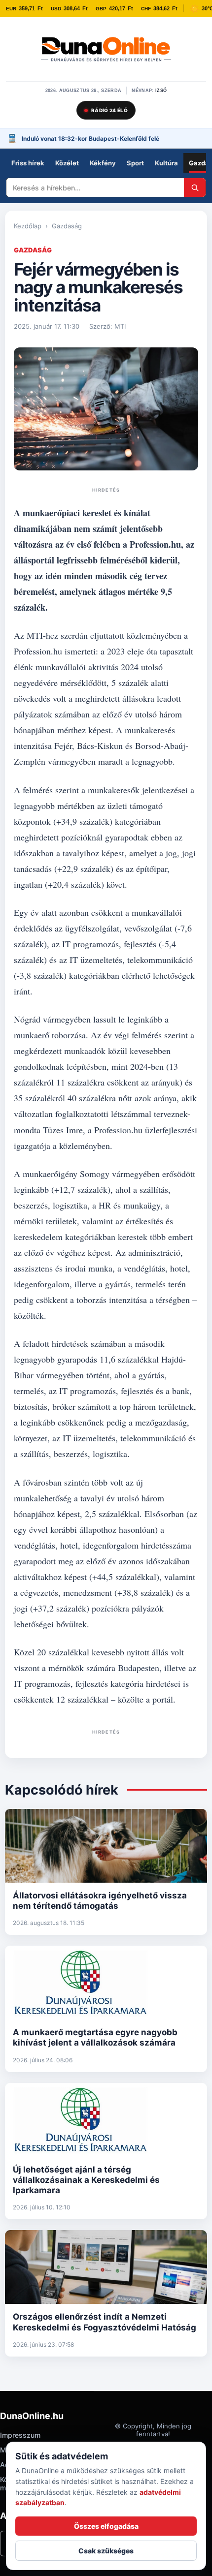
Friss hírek (28, 163)
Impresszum (20, 2435)
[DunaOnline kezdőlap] (106, 50)
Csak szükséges (106, 2551)
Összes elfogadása (106, 2526)
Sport (135, 163)
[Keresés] (195, 187)
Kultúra (166, 163)
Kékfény (103, 163)
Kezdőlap (28, 226)
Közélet (67, 163)
